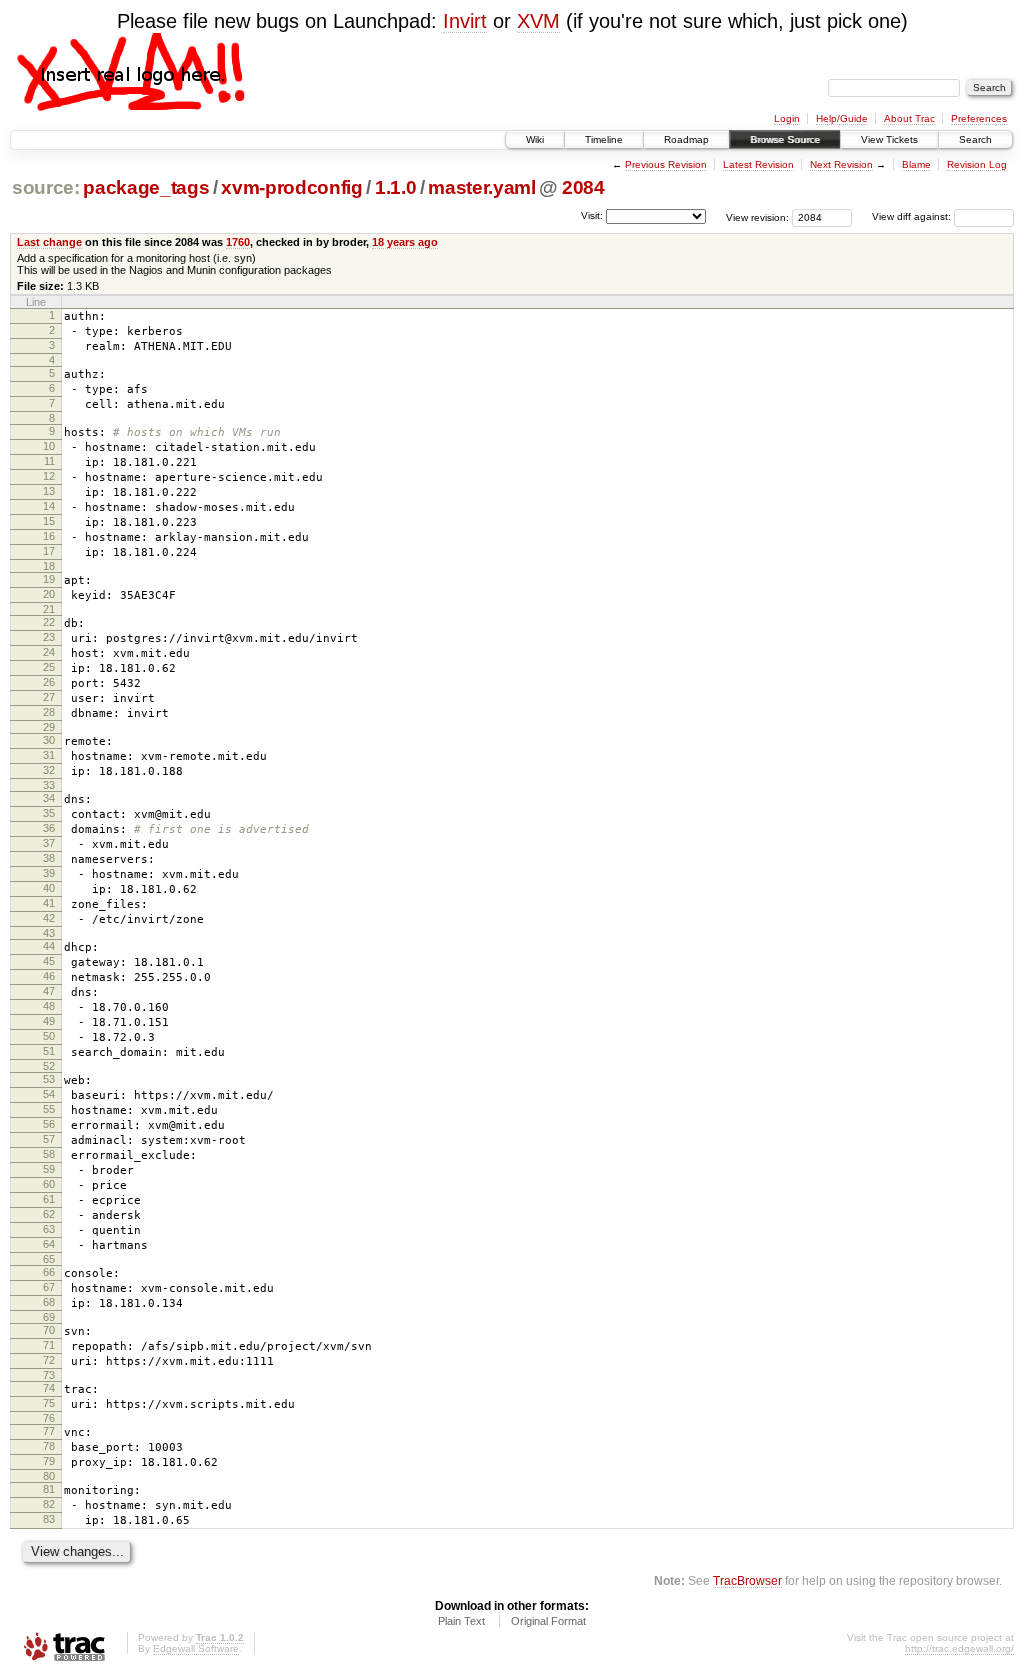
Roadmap (686, 139)
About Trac (909, 118)
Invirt (465, 21)
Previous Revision (666, 164)
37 (49, 843)
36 (49, 828)
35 (49, 813)
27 (49, 697)
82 (49, 1504)
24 (49, 652)
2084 (583, 187)
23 (49, 637)
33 (49, 785)
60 (49, 1184)
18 (49, 566)
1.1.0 (395, 187)
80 (49, 1476)
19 (49, 579)
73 (49, 1375)
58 (49, 1154)
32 (49, 770)
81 (49, 1489)
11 (49, 461)
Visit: (592, 215)
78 (49, 1446)
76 (49, 1418)
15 (49, 521)
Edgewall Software (196, 1648)
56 (49, 1124)
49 (49, 1021)
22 (49, 622)
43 (49, 933)
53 (49, 1079)
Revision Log (977, 164)
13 (49, 491)
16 (49, 536)
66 (49, 1272)
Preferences (979, 118)
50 (49, 1036)
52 (49, 1066)
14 (49, 506)
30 (49, 740)
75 (49, 1403)
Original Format (548, 1621)
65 (49, 1259)
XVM (538, 21)
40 (49, 888)
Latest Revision (758, 164)
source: (46, 187)
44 (49, 946)
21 (49, 609)
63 (49, 1229)
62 (49, 1214)
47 (49, 991)
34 (49, 798)
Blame (916, 164)
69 (49, 1317)
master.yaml (481, 187)
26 (49, 682)
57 (49, 1139)
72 (49, 1360)
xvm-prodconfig (291, 187)
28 (49, 712)
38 (49, 858)
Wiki (535, 139)
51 (49, 1051)
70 (49, 1330)
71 (49, 1345)
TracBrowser (747, 1580)
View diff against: (913, 216)
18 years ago (405, 242)
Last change (49, 242)
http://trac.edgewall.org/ (959, 1648)
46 (49, 976)
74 (49, 1388)
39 (49, 873)
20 (49, 594)
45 (49, 961)
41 (49, 903)
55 (49, 1109)
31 (49, 755)
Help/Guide (842, 118)
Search (975, 139)
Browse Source (785, 139)
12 (49, 476)
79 (49, 1461)
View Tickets (889, 139)
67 (49, 1287)
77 (49, 1431)
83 (49, 1519)
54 (49, 1094)
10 (49, 446)
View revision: (757, 216)
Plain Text (461, 1621)
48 (49, 1006)
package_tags (146, 187)
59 (49, 1169)
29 (49, 727)
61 (49, 1199)
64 (49, 1244)
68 (49, 1302)
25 (49, 667)
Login (787, 118)
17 (49, 551)
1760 (238, 242)
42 (49, 918)
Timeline (604, 139)
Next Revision (841, 164)
